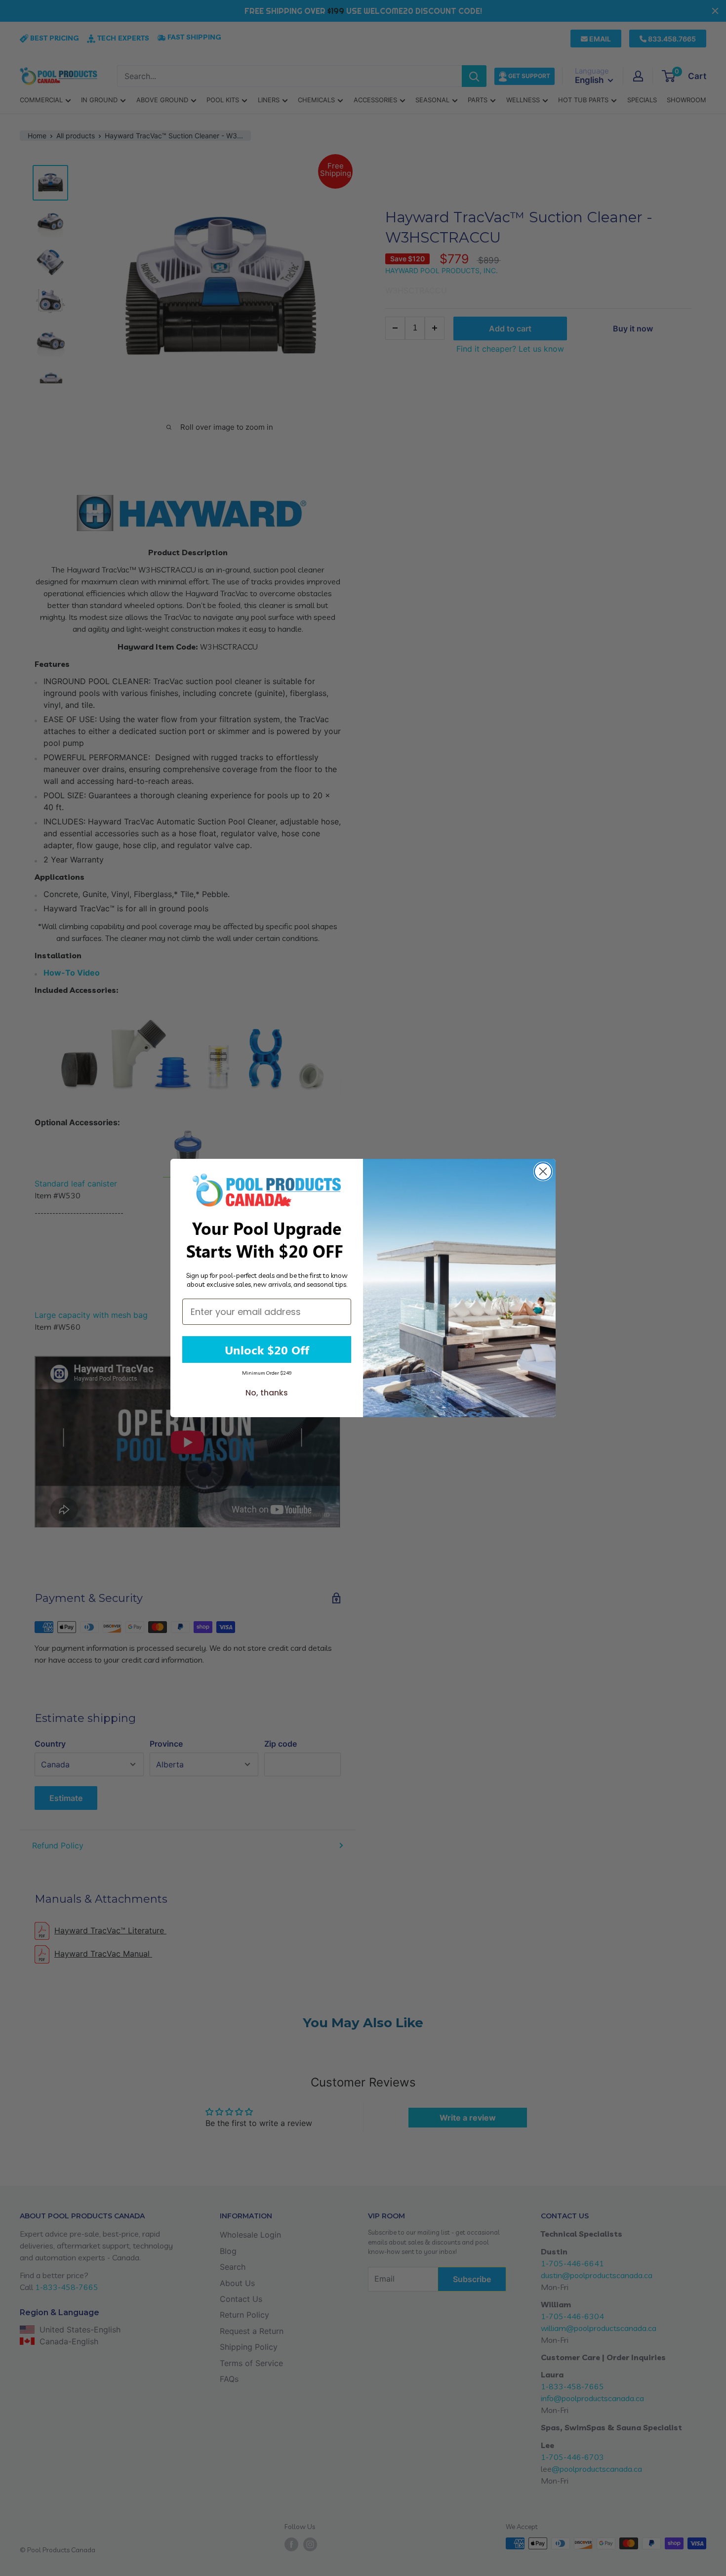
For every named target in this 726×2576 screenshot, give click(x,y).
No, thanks (267, 1393)
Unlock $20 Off (267, 1349)
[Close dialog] (543, 1171)
